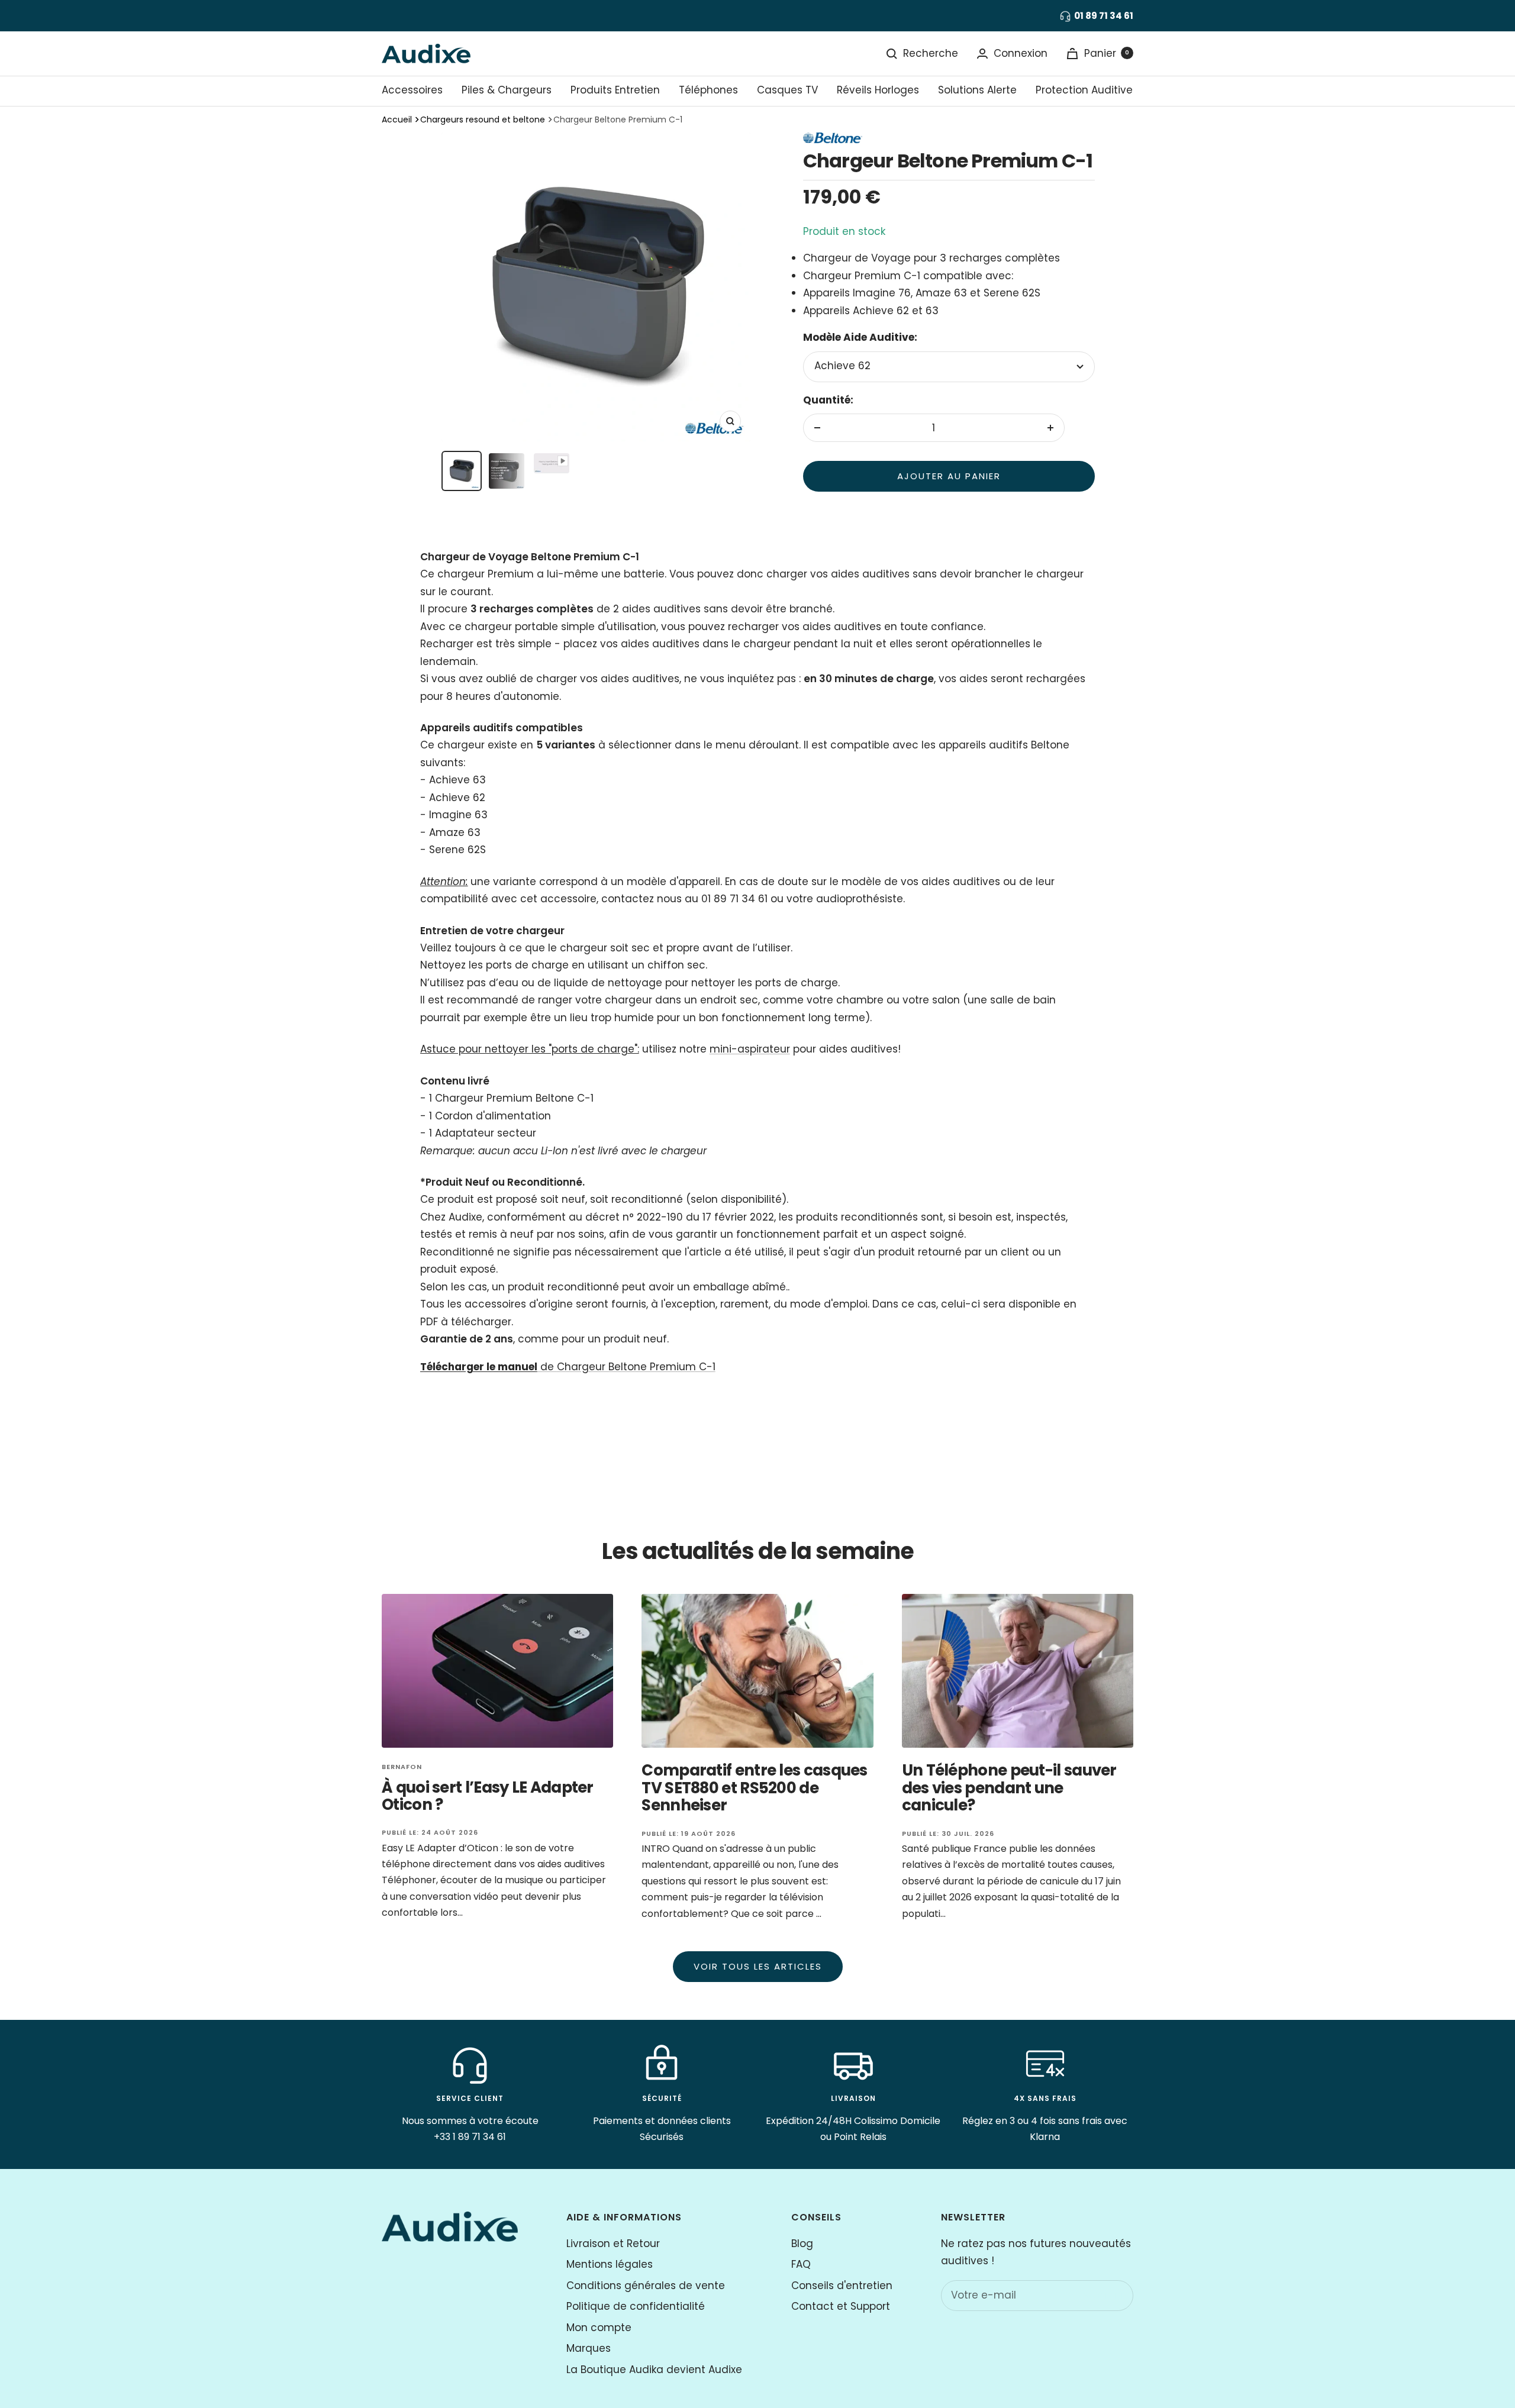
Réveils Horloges (878, 90)
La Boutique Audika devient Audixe (654, 2370)
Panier (1107, 53)
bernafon (402, 1767)
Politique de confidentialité (636, 2306)
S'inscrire (1099, 2295)
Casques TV (787, 90)
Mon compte (599, 2328)
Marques (589, 2348)
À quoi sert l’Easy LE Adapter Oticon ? (488, 1796)
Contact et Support (841, 2306)
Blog (802, 2244)
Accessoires (412, 90)
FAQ (801, 2264)
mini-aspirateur (750, 1049)
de (568, 1367)
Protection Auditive (1084, 90)
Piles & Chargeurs (507, 90)
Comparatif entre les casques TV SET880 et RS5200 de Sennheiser (754, 1788)
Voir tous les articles (758, 1966)
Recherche (931, 53)
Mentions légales (610, 2264)
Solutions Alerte (977, 90)
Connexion (1021, 53)
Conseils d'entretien (842, 2286)
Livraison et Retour (613, 2244)
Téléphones (708, 90)
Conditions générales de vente (646, 2286)
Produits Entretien (615, 90)
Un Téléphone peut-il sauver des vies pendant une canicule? (1009, 1788)
